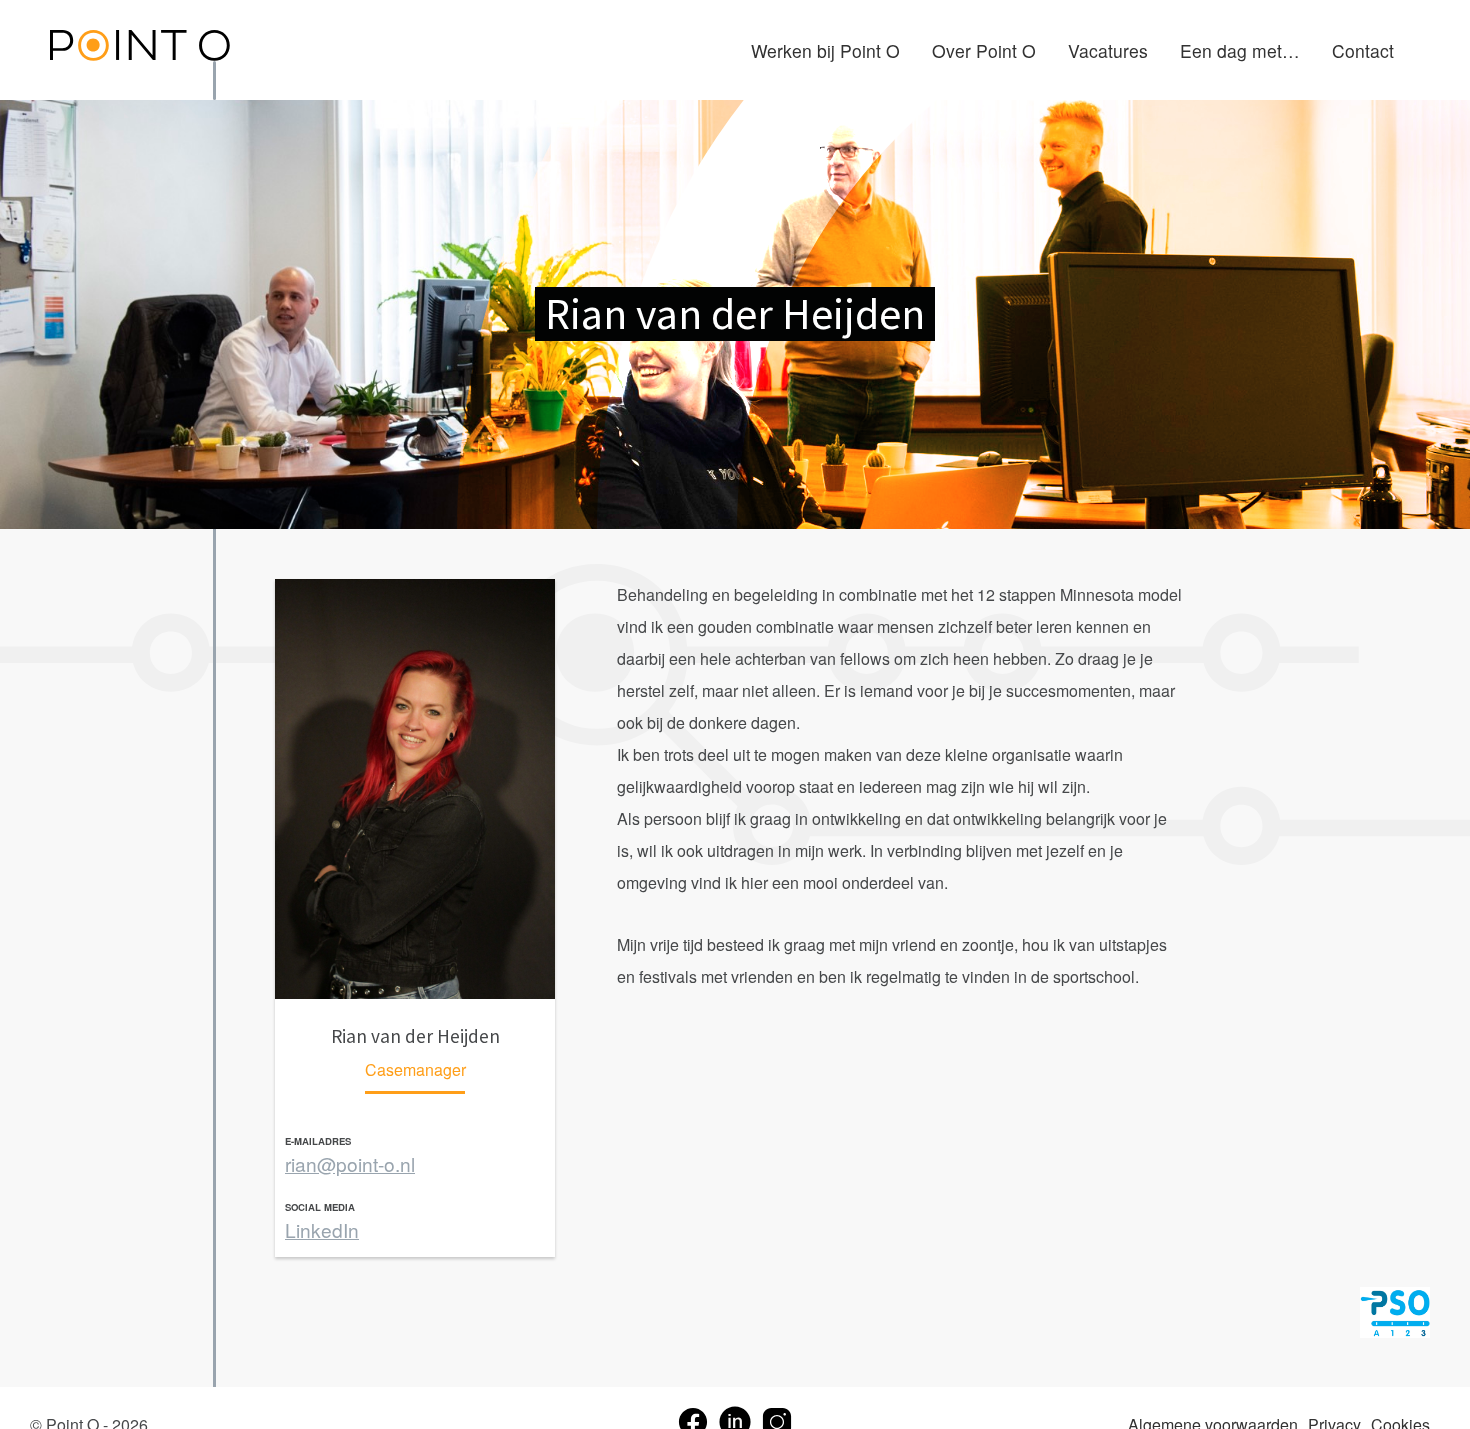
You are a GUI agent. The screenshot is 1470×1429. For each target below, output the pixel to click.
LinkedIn (322, 1229)
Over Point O (984, 50)
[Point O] (140, 48)
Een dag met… (1240, 50)
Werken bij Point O (825, 50)
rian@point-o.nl (350, 1163)
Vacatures (1108, 50)
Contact (1363, 50)
